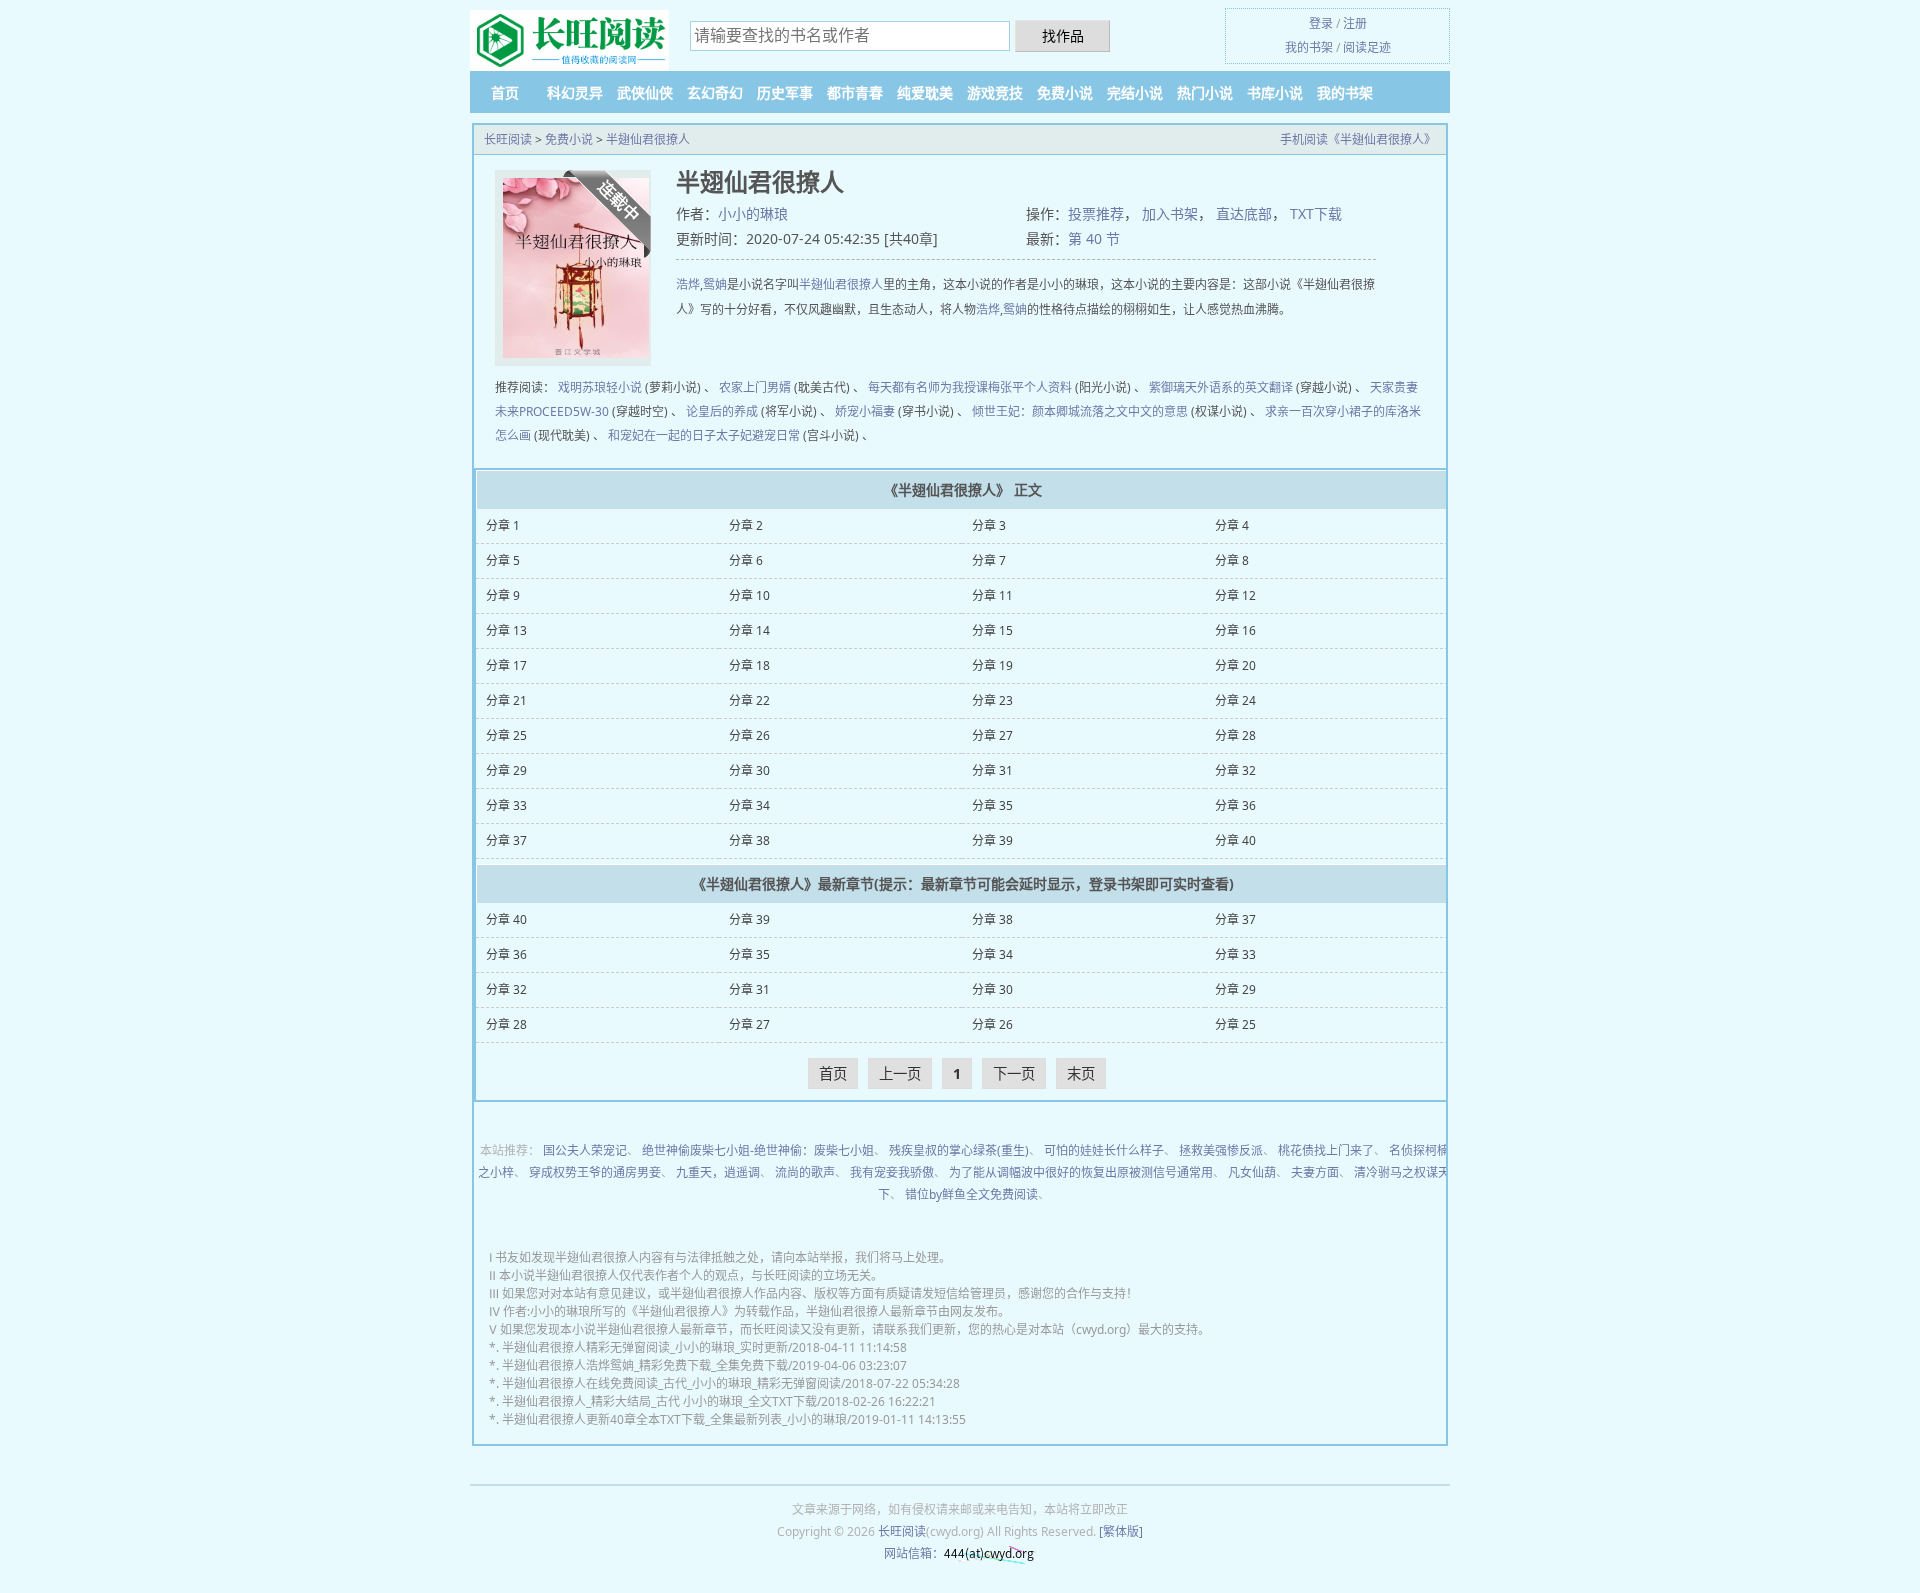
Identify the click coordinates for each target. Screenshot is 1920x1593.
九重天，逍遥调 (718, 1172)
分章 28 (1235, 735)
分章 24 (1235, 700)
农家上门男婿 (755, 387)
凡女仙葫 (1252, 1172)
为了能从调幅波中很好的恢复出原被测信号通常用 (1081, 1172)
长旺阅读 (508, 139)
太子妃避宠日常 (758, 435)
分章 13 (506, 630)
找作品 (1063, 35)
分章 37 (506, 840)
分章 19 (992, 665)
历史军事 (785, 92)
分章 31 (992, 770)
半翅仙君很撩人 (648, 139)
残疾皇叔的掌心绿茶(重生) (959, 1150)
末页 (1081, 1073)
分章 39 (992, 840)
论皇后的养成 (722, 411)
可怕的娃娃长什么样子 (1104, 1150)
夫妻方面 (1315, 1172)
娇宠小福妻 (865, 411)
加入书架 (1170, 213)
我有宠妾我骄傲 (892, 1172)
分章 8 (1232, 560)
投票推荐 (1096, 213)
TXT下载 (1316, 213)
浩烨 (688, 284)
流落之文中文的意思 (1134, 411)
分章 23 (992, 700)
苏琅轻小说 (612, 387)
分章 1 (503, 525)
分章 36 (1235, 805)
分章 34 (749, 805)
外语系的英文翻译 (1245, 387)
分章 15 (992, 630)
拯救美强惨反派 (1221, 1150)
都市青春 (855, 92)
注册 (1355, 23)
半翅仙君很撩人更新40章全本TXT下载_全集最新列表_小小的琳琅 (674, 1419)
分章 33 (506, 805)
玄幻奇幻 (715, 92)
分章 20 (1235, 665)
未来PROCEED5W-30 (552, 411)
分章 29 (506, 770)
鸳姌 (715, 284)
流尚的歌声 (805, 1172)
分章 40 (1235, 840)
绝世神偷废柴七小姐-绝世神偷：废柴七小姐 (758, 1150)
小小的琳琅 (753, 213)
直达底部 (1244, 213)
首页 (505, 92)
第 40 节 (1094, 238)
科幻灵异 (575, 92)
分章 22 (749, 700)
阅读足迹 (1367, 47)
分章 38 (749, 840)
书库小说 (1275, 92)
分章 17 (506, 665)
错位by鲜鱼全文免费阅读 (971, 1194)
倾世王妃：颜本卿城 (1026, 411)
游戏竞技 (995, 92)
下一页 (1014, 1073)
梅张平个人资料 (1030, 387)
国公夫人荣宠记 (585, 1150)
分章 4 (1232, 525)
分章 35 (992, 805)
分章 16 (1235, 630)
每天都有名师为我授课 (928, 387)
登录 (1321, 23)
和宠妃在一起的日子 (662, 435)
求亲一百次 (1295, 411)
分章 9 (503, 595)
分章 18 (749, 665)
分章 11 (992, 595)
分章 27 (992, 735)
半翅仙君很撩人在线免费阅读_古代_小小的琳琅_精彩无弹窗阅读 (671, 1383)
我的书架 (1309, 47)
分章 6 (746, 560)
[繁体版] (1121, 1531)
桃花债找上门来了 (1326, 1150)
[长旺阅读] (570, 41)
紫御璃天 (1173, 387)
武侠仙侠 (645, 92)
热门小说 (1205, 92)
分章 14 (749, 630)
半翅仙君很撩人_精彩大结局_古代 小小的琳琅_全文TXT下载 (659, 1401)
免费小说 (1065, 92)
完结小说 (1135, 92)
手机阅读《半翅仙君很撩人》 (1358, 139)
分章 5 (503, 560)
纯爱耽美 (925, 92)
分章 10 (749, 595)
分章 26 (749, 735)
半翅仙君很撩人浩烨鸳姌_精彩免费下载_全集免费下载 (645, 1365)
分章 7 (989, 560)
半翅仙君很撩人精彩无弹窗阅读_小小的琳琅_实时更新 (645, 1347)
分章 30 (749, 770)
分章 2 (746, 525)
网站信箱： (914, 1553)
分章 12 (1235, 595)
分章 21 (506, 700)
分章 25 (506, 735)
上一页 (900, 1073)
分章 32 (1235, 770)
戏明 (570, 387)
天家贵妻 (1394, 387)
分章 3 (989, 525)
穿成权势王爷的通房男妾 (595, 1172)
